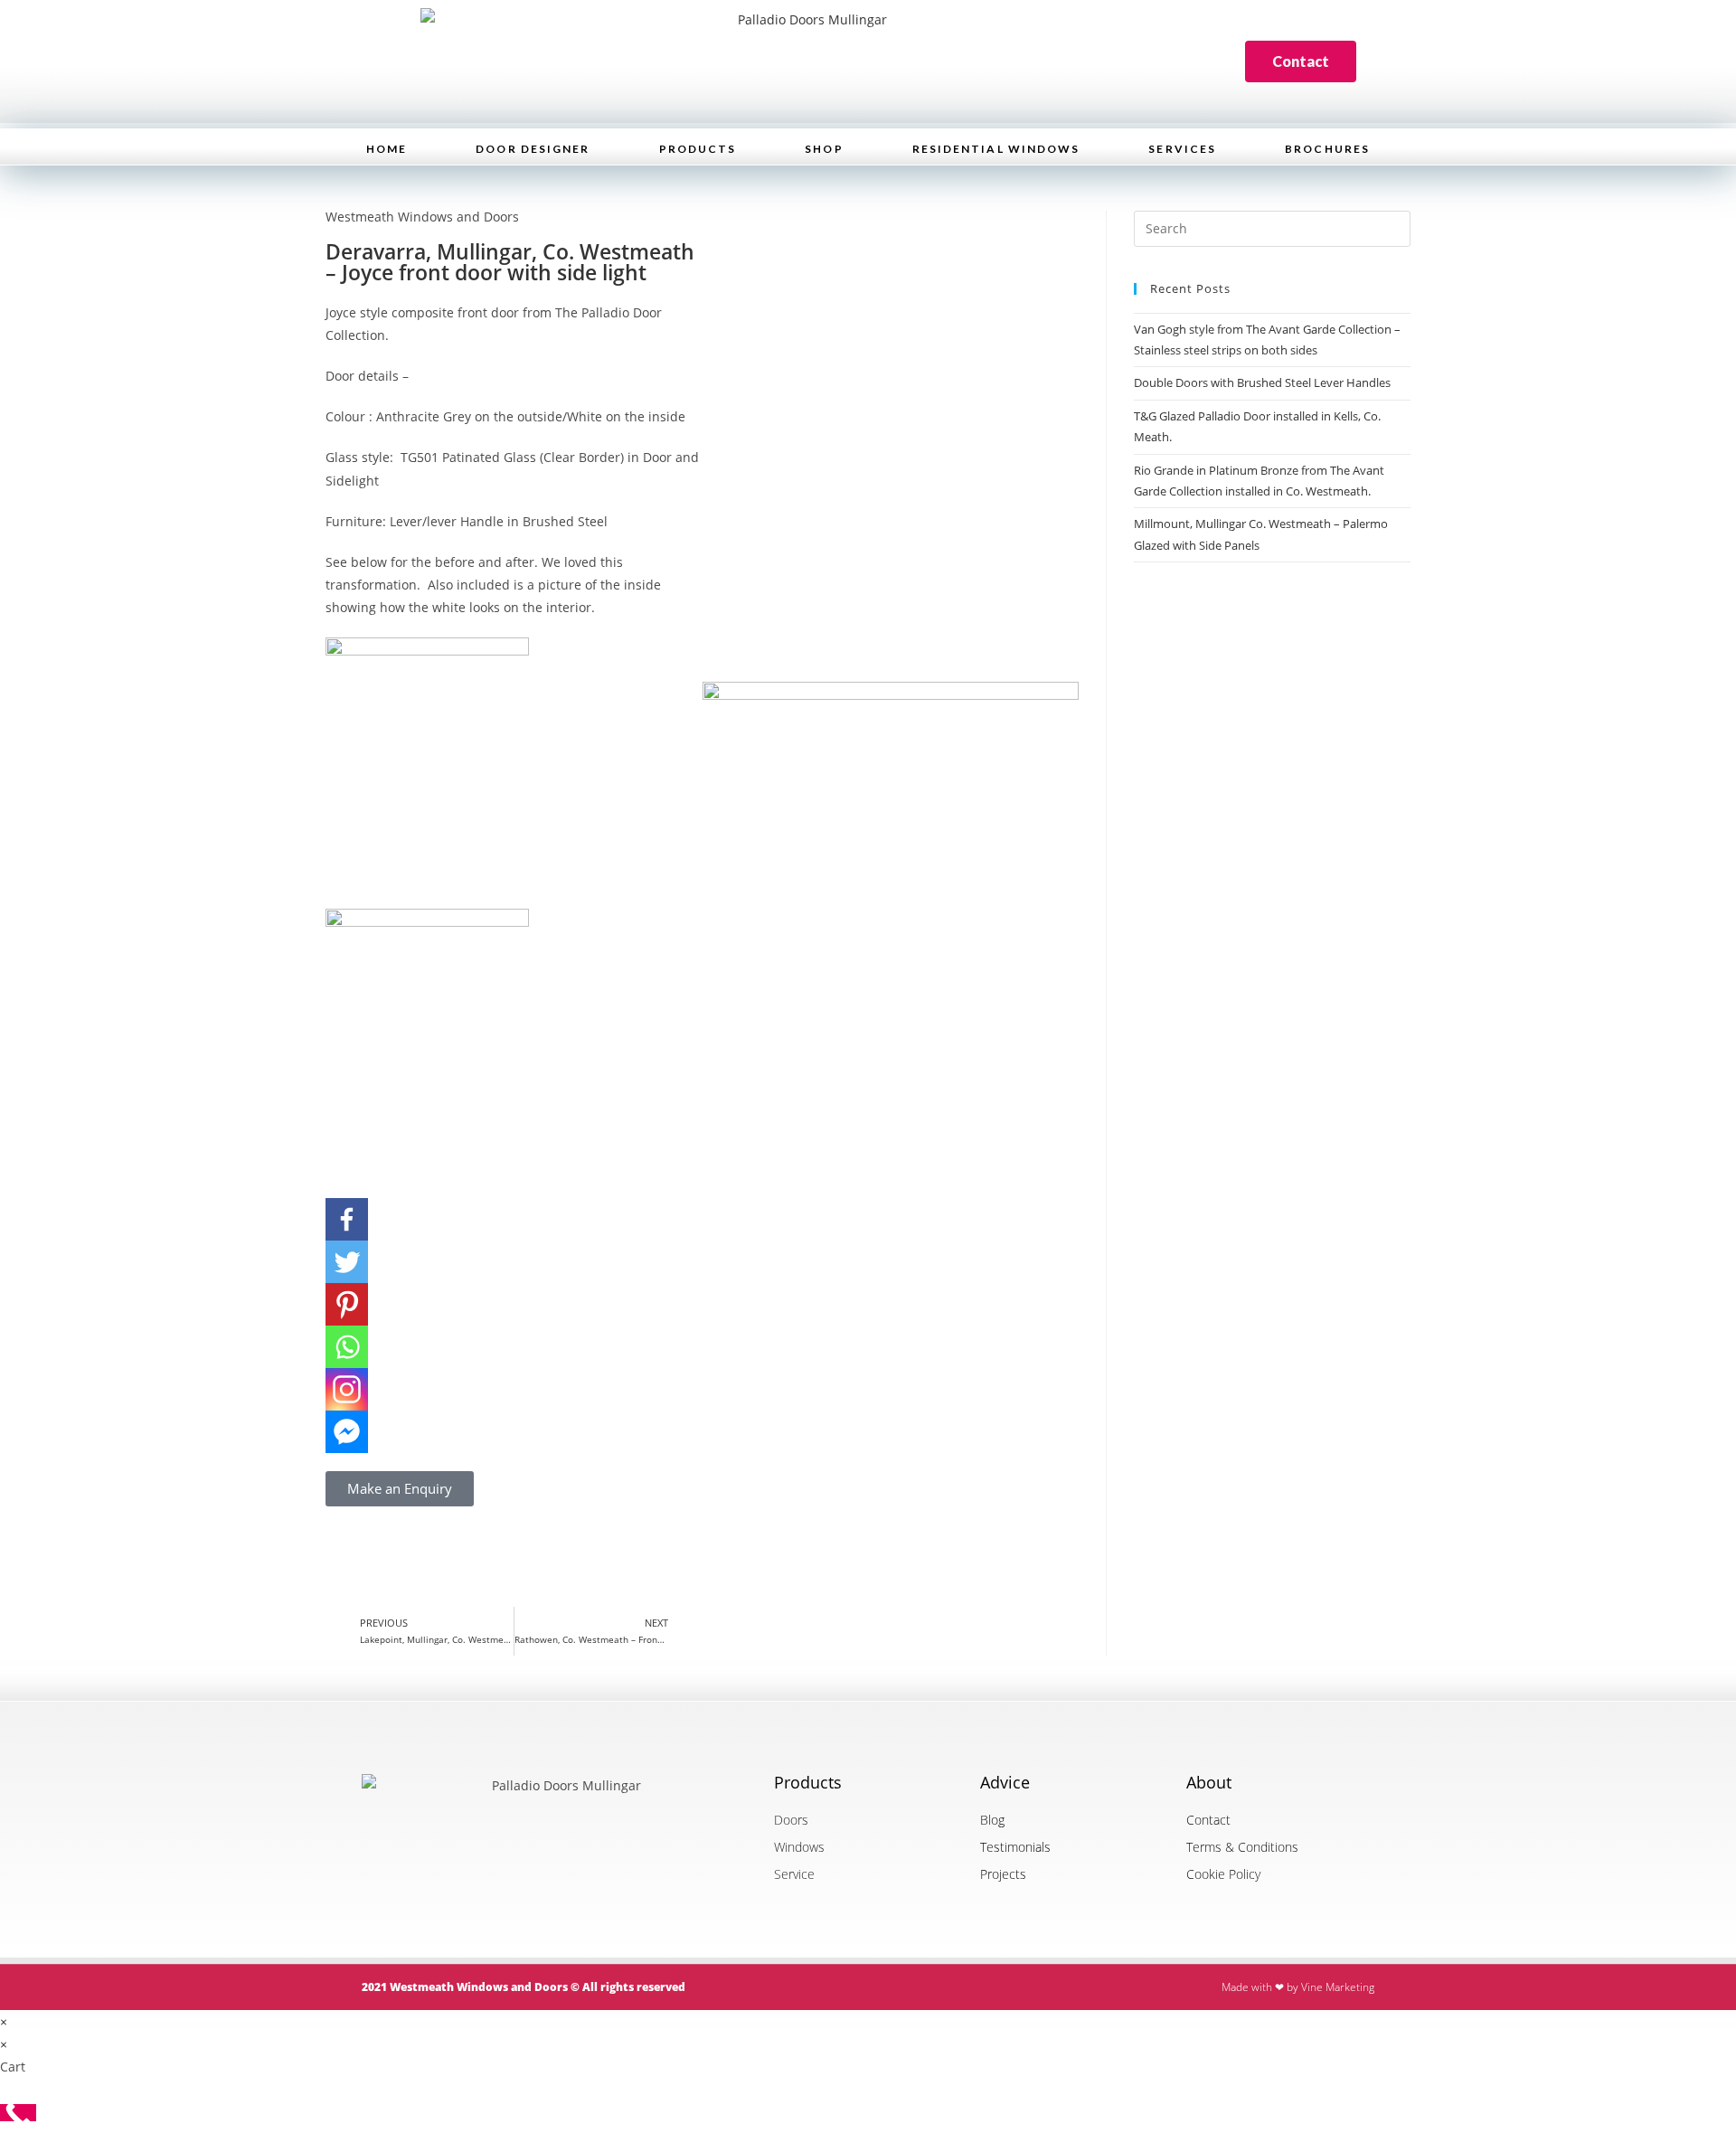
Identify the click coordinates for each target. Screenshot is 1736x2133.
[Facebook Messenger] (347, 1432)
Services (1182, 149)
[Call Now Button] (18, 2113)
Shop (824, 149)
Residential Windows (996, 149)
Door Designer (533, 149)
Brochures (1327, 149)
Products (698, 149)
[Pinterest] (347, 1304)
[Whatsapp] (347, 1347)
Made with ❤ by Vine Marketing (1298, 1987)
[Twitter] (347, 1262)
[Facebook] (347, 1219)
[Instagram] (347, 1389)
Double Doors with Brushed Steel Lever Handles (1262, 382)
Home (387, 149)
